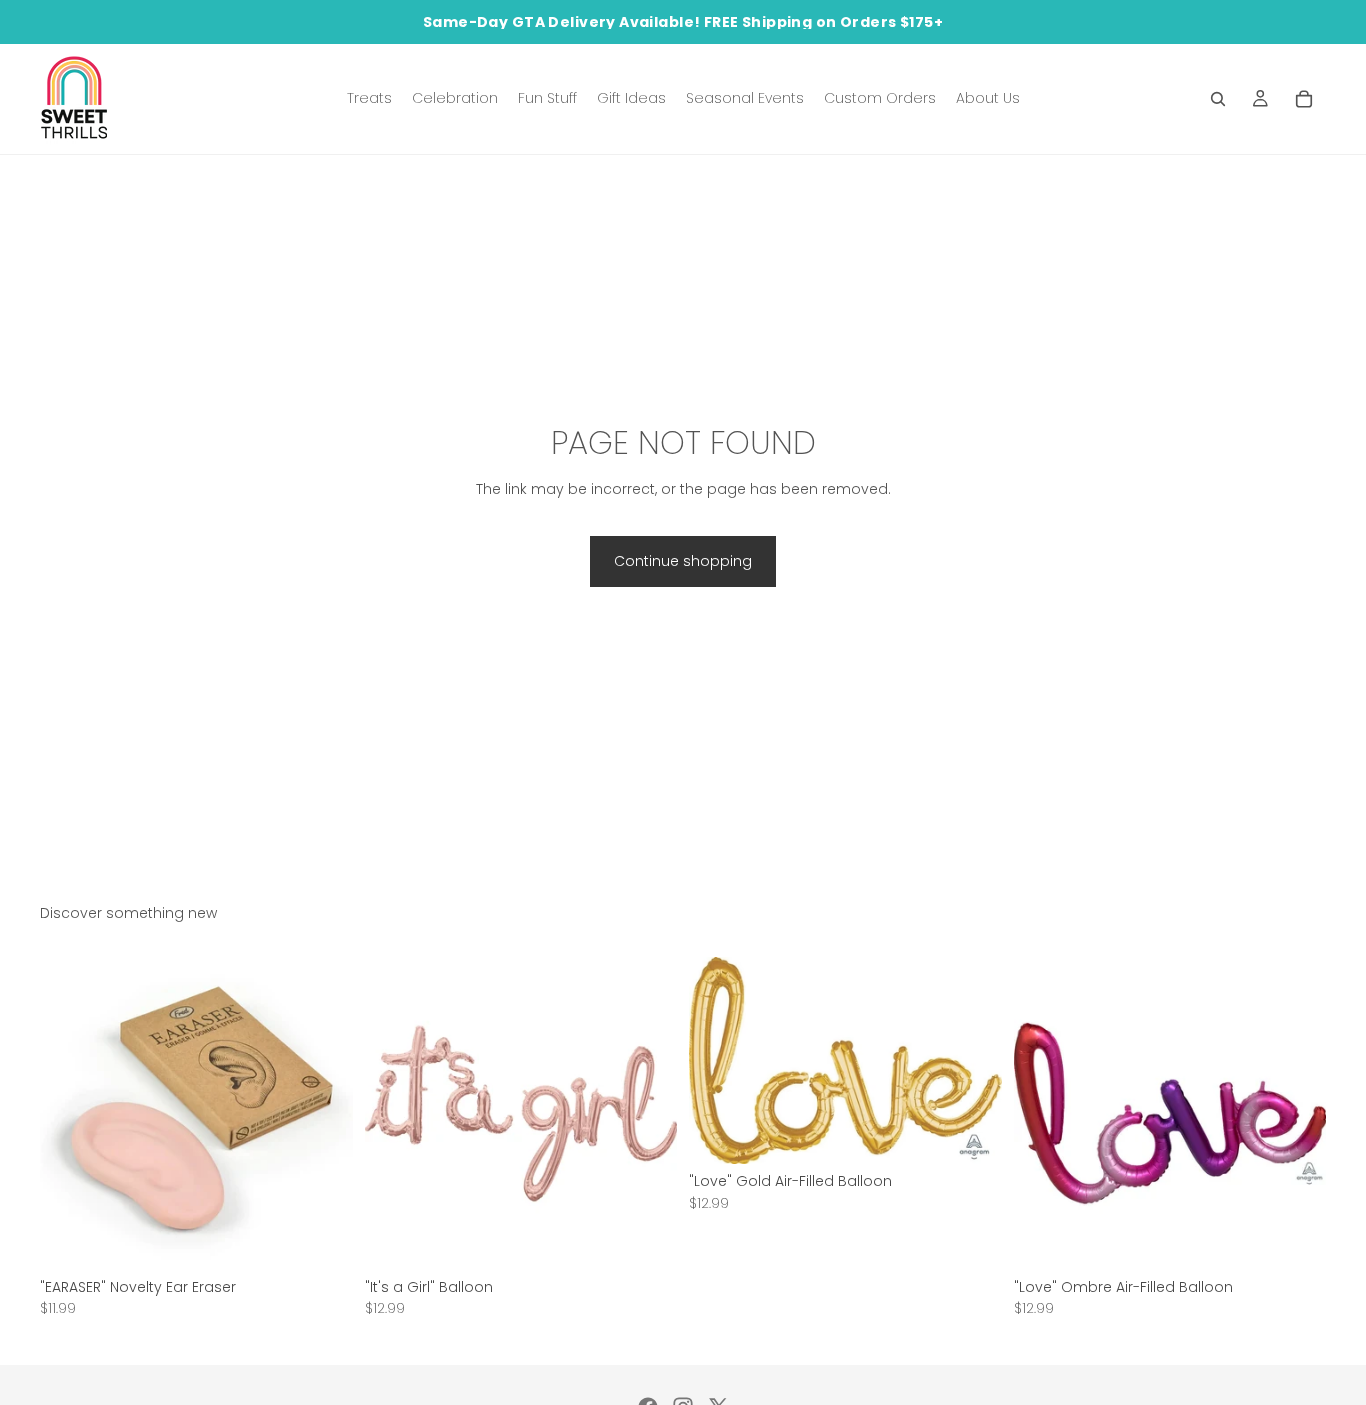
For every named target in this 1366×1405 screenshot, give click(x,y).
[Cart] (1304, 99)
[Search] (1218, 99)
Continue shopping (683, 561)
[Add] (322, 1239)
